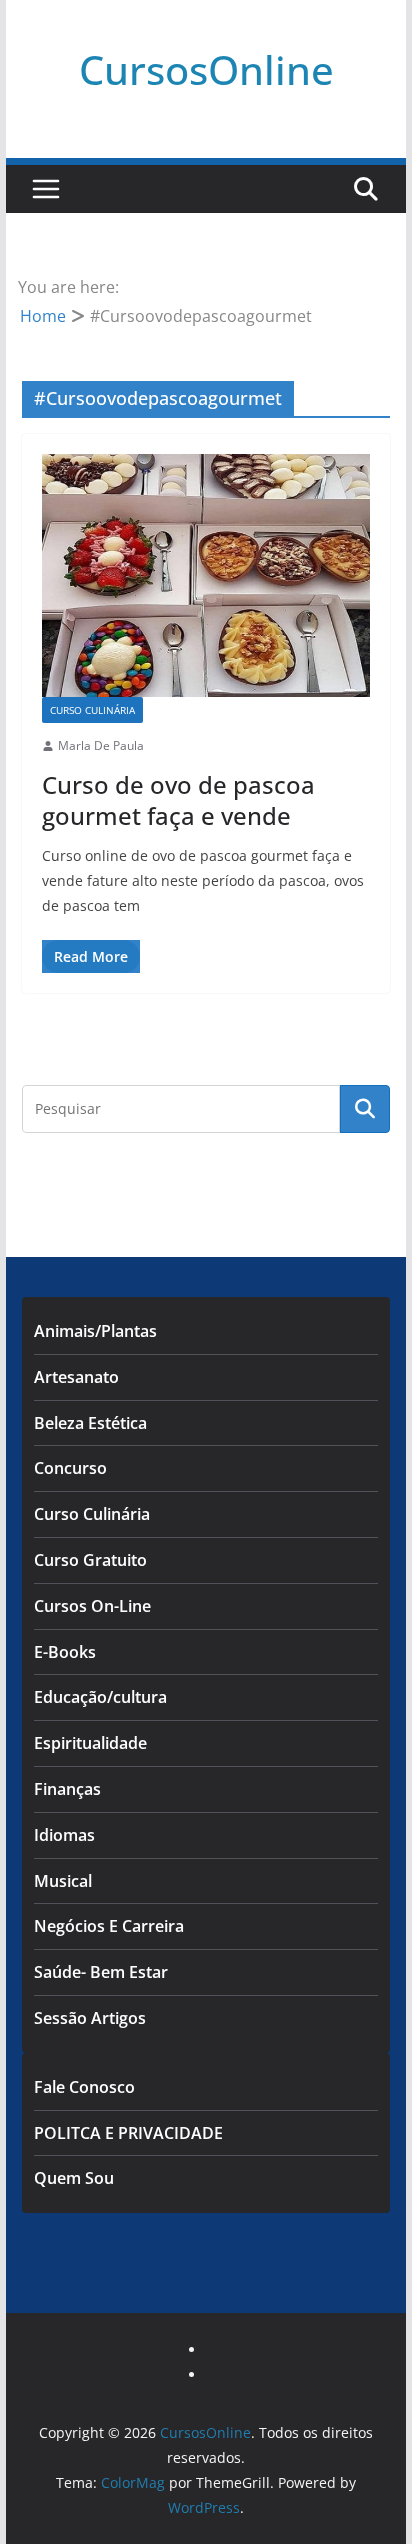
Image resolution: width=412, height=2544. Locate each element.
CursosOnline (206, 69)
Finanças (67, 1789)
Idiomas (64, 1835)
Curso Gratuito (90, 1560)
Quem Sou (74, 2178)
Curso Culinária (92, 710)
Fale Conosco (84, 2087)
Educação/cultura (100, 1697)
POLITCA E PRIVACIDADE (128, 2133)
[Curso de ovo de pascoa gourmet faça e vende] (206, 575)
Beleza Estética (90, 1423)
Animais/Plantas (95, 1331)
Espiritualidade (90, 1743)
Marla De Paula (101, 745)
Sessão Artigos (90, 2018)
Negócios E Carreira (109, 1926)
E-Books (65, 1652)
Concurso (70, 1468)
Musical (63, 1881)
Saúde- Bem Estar (101, 1972)
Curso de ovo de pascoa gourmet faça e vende (178, 800)
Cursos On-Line (92, 1606)
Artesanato (76, 1377)
